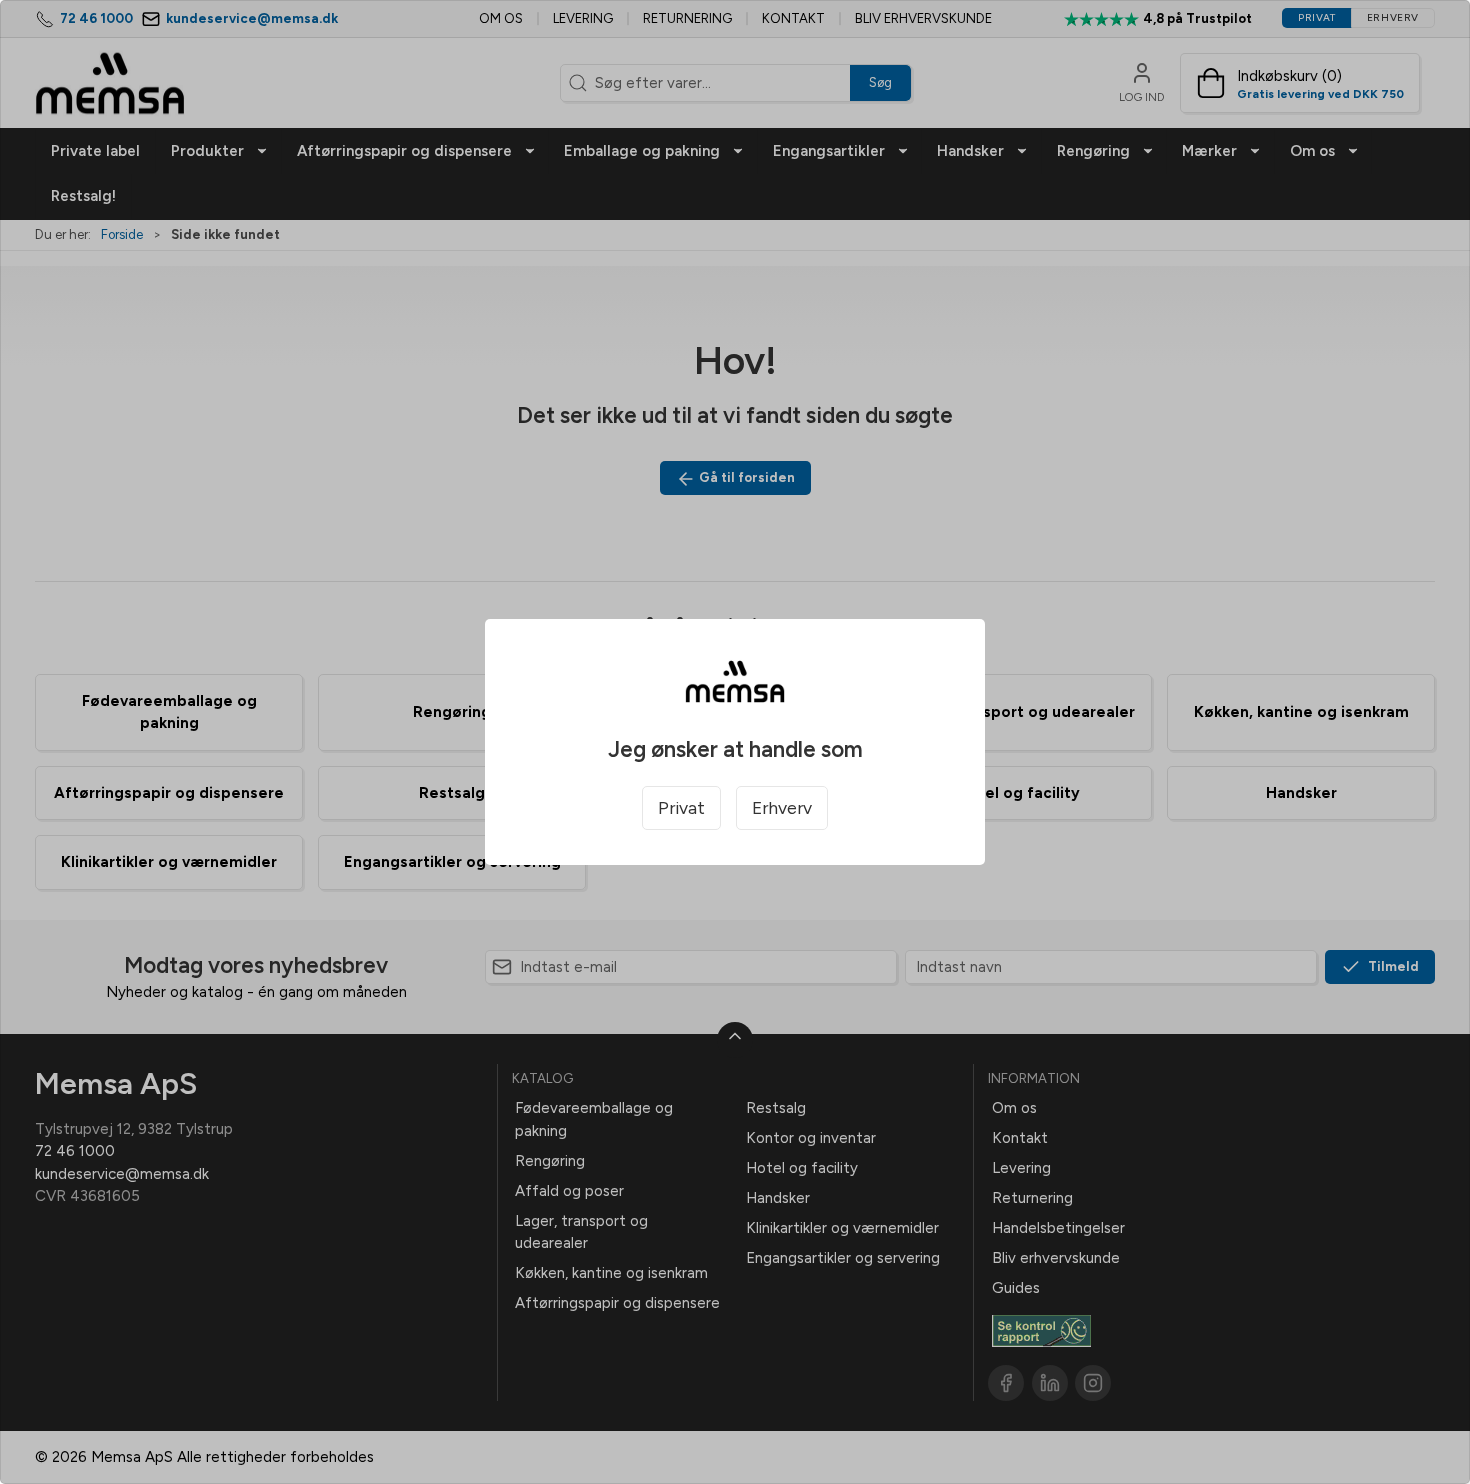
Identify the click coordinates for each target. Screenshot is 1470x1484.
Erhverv (782, 807)
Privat (681, 807)
